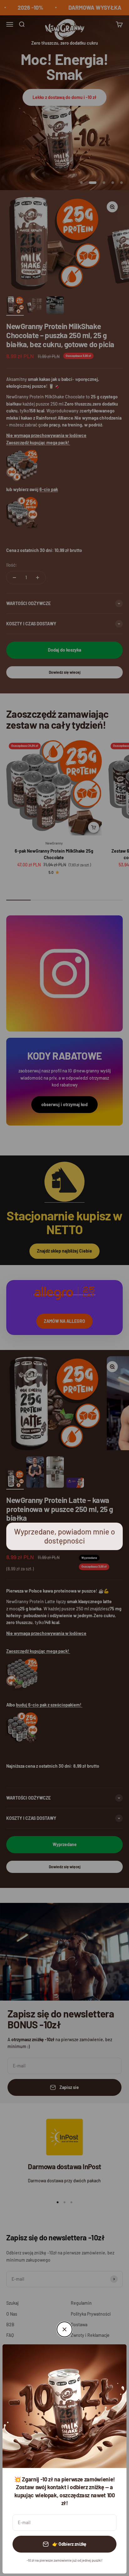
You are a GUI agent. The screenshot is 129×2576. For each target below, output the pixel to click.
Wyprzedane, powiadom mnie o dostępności (64, 1536)
